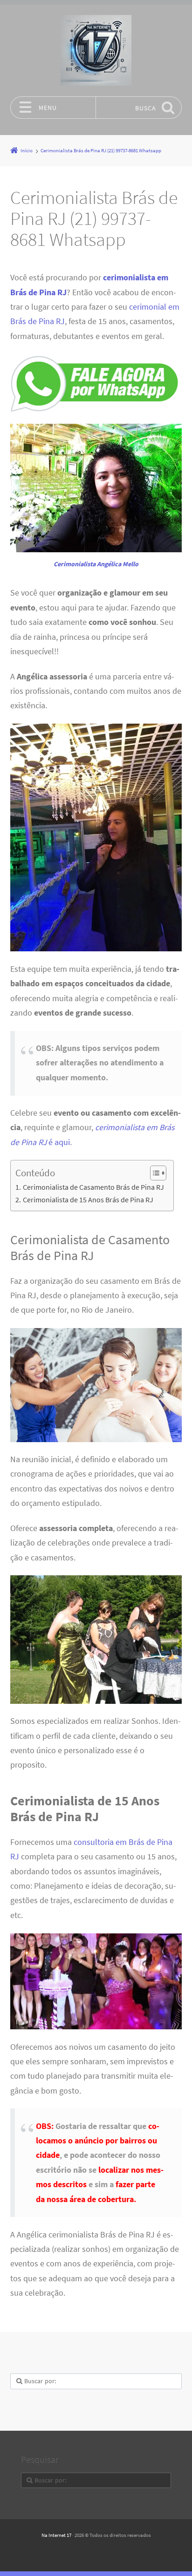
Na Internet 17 (56, 2535)
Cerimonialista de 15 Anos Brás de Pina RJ (88, 1200)
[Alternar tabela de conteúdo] (154, 1173)
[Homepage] (96, 50)
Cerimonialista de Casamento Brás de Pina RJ (93, 1187)
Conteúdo (35, 1173)
